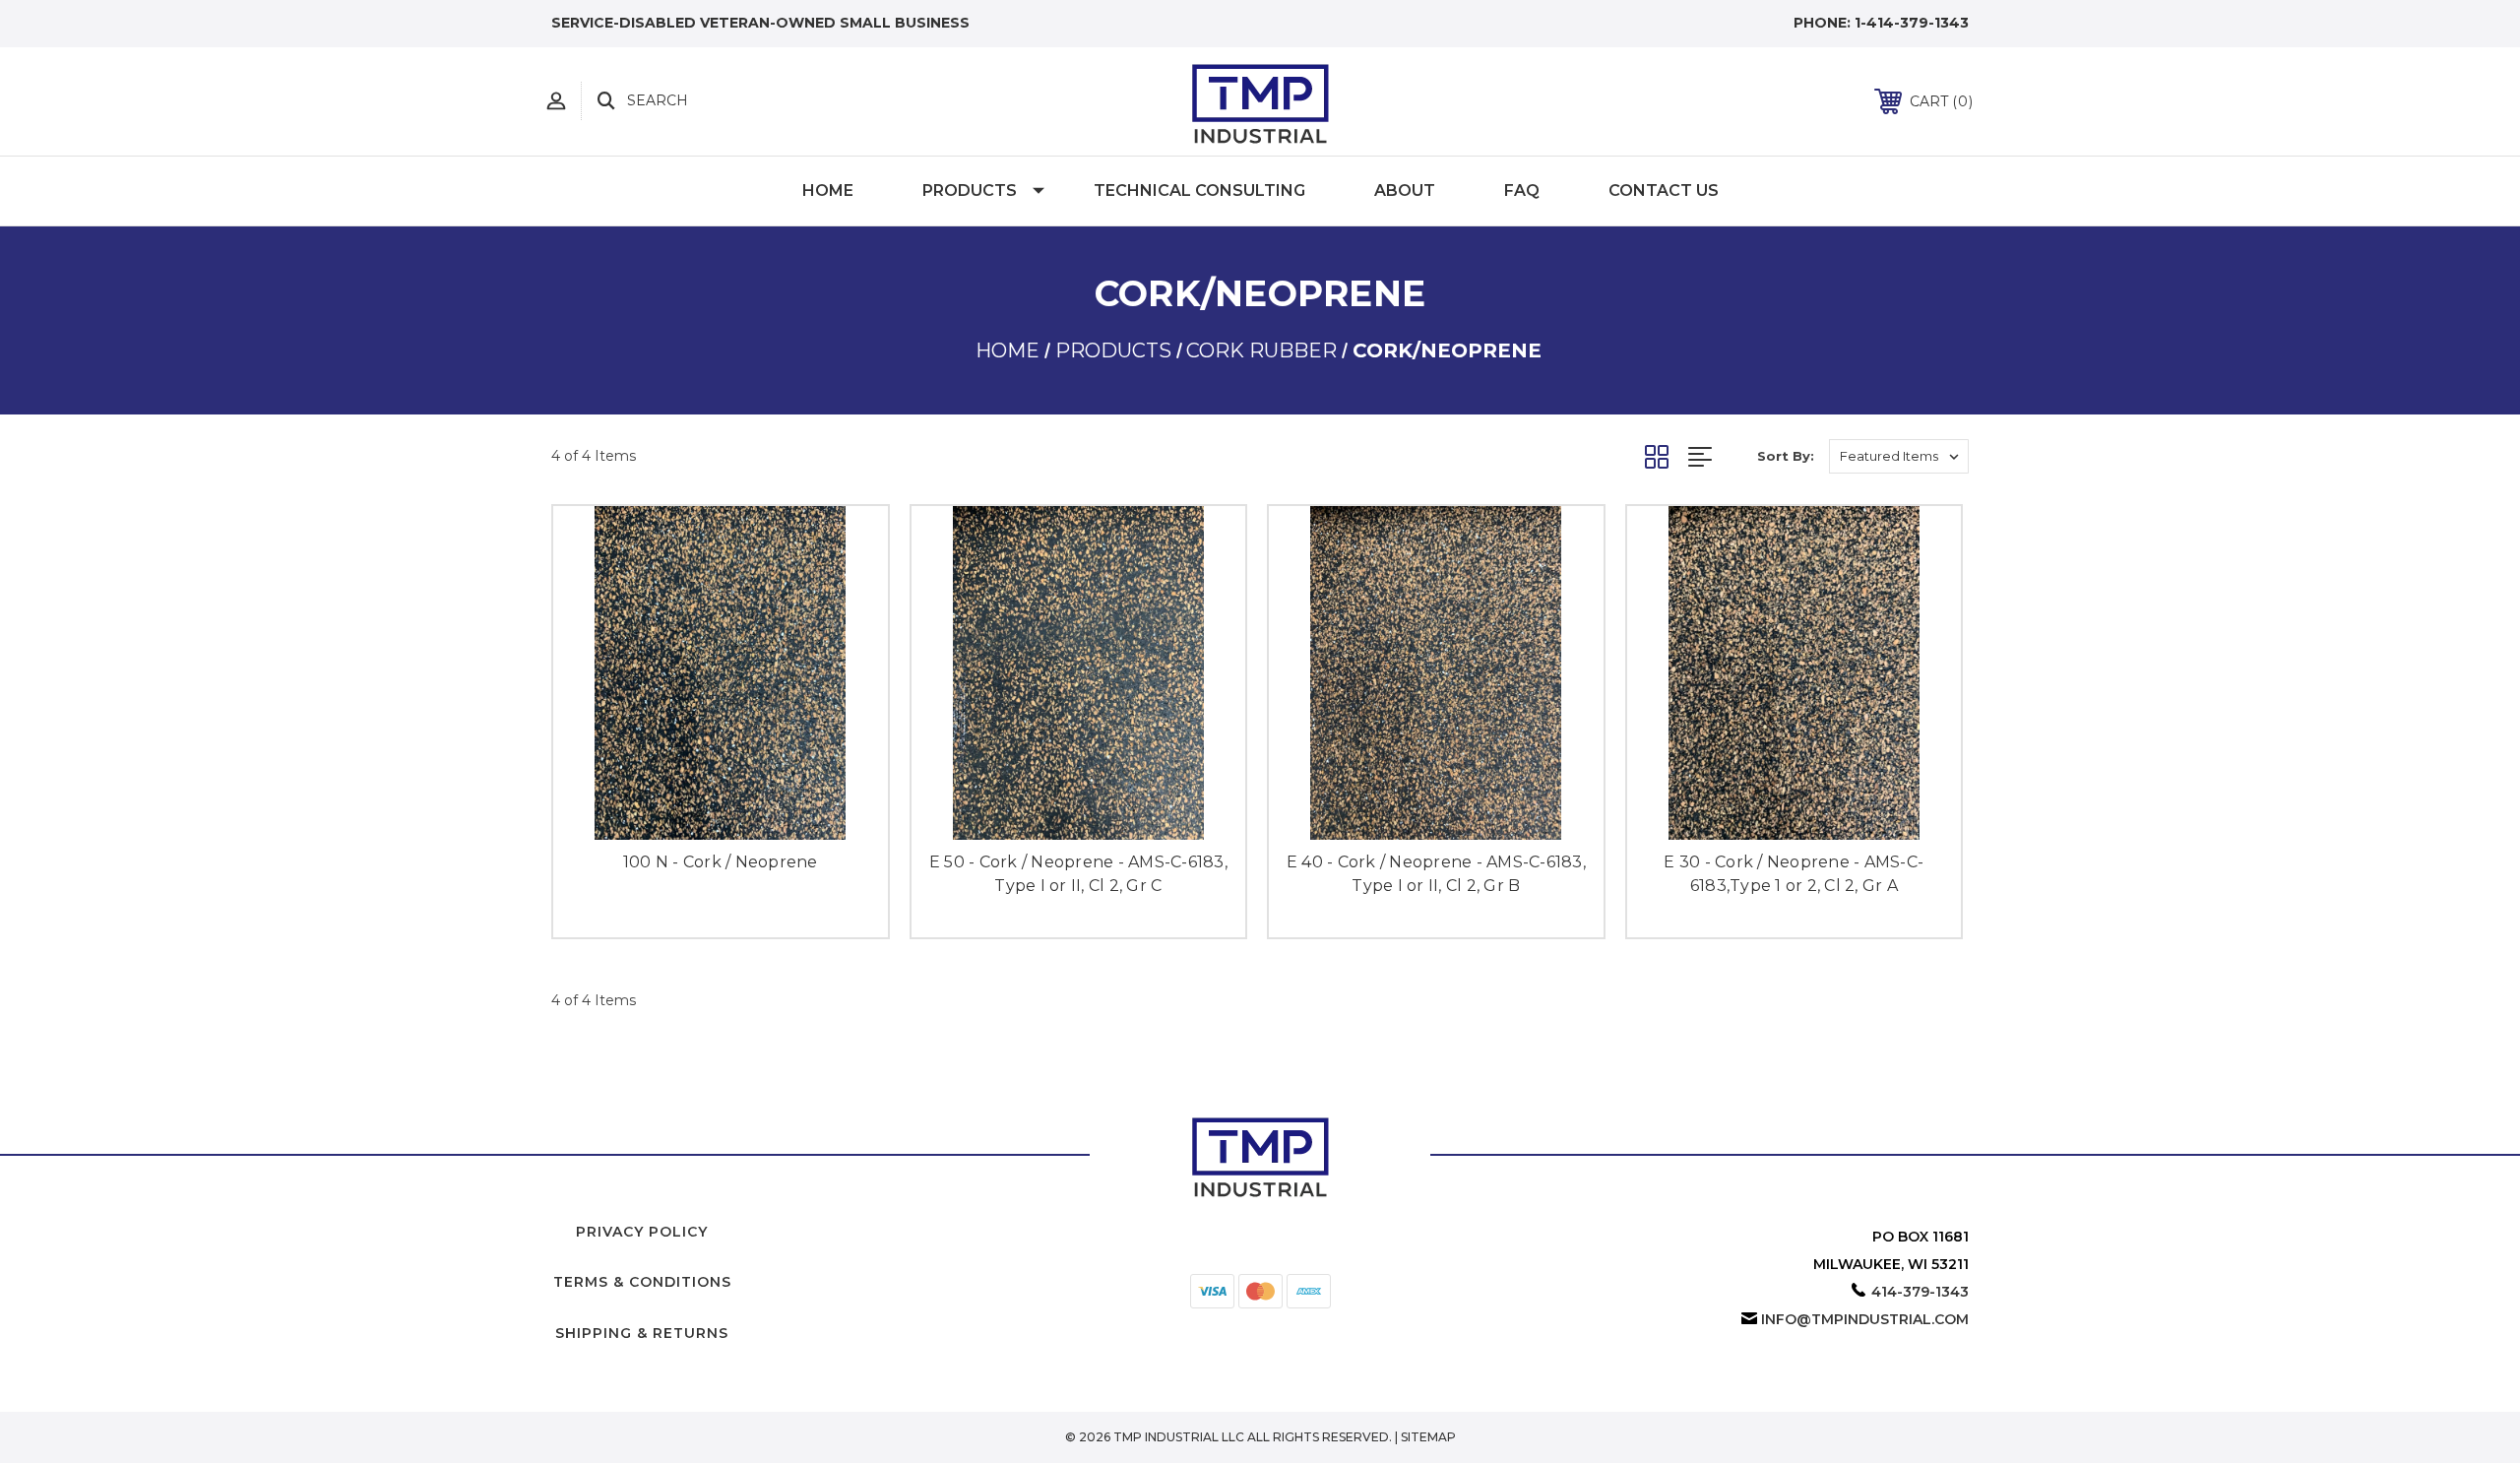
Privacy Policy (642, 1232)
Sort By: (1786, 456)
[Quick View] (699, 813)
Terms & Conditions (642, 1282)
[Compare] (742, 813)
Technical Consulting (1199, 191)
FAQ (1522, 191)
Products (970, 191)
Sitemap (1428, 1437)
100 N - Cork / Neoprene (721, 862)
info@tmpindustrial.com (1865, 1319)
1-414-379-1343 (1912, 23)
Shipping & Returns (642, 1333)
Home (828, 191)
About (1405, 191)
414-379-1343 (1920, 1292)
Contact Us (1664, 191)
